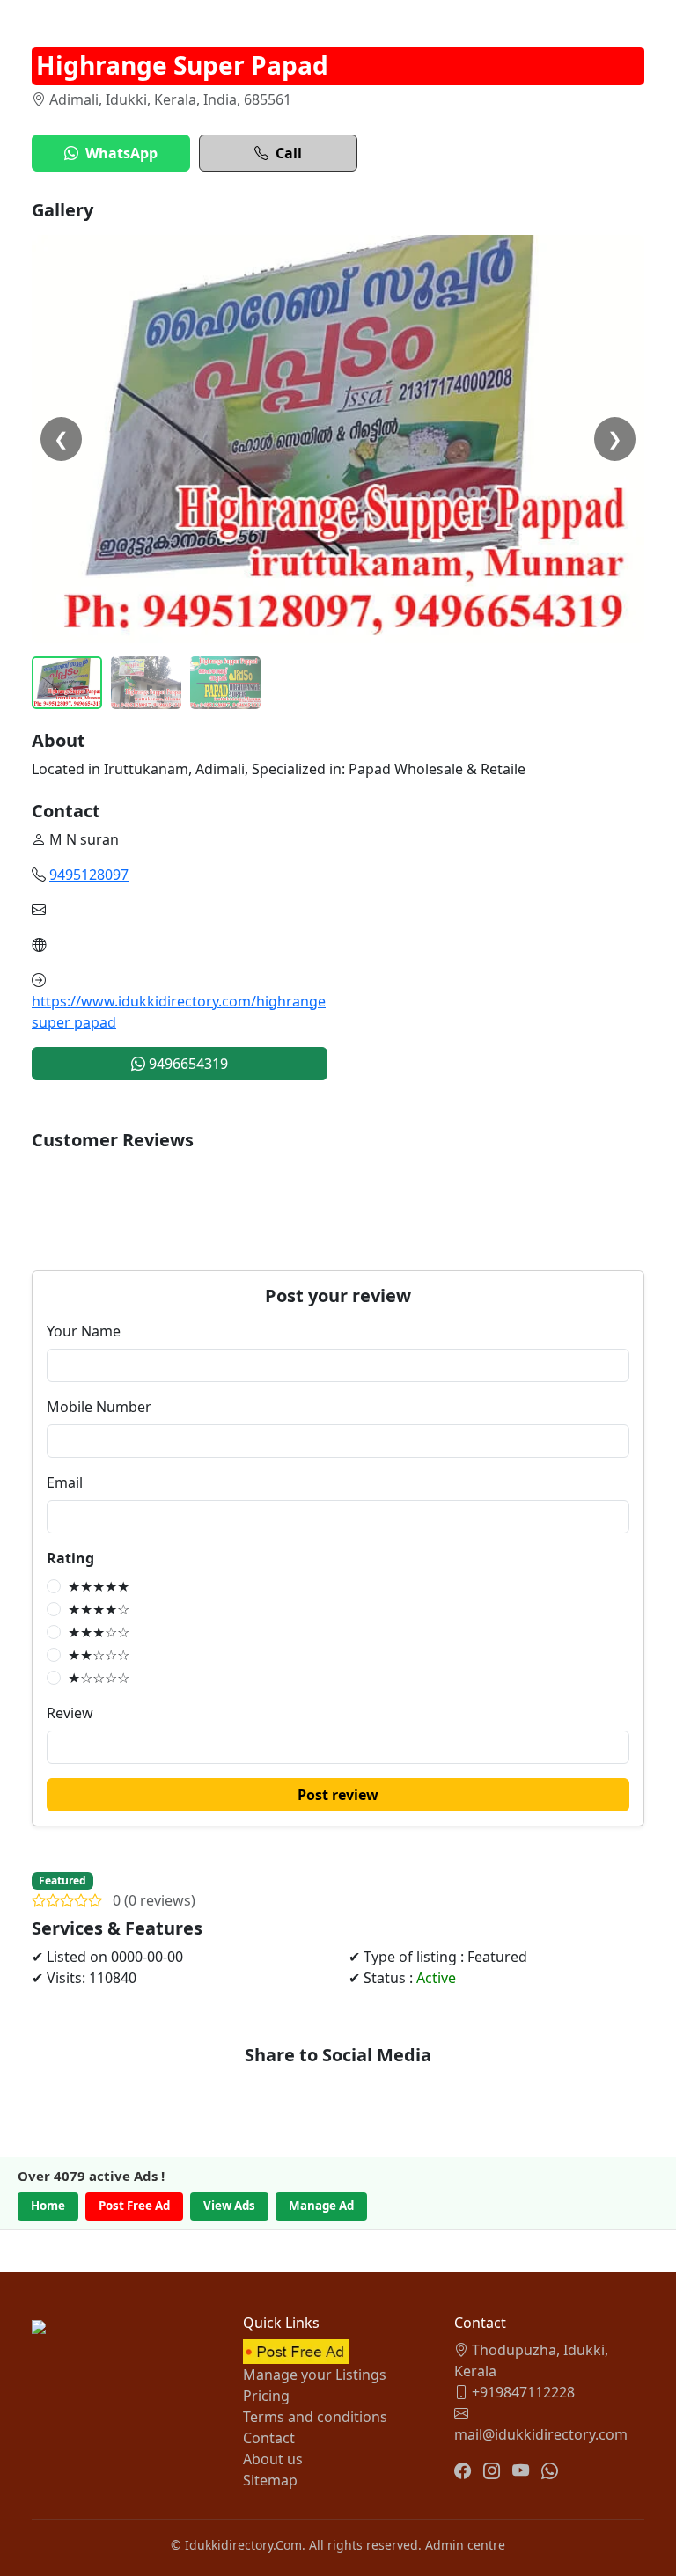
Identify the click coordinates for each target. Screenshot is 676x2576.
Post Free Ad (134, 2206)
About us (273, 2459)
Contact (269, 2438)
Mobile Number (99, 1407)
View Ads (229, 2206)
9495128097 (89, 875)
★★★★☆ (99, 1609)
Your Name (84, 1331)
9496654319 (187, 1064)
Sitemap (270, 2480)
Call (289, 153)
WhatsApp (121, 153)
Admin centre (465, 2545)
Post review (338, 1795)
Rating (70, 1558)
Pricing (266, 2396)
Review (70, 1713)
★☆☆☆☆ (99, 1678)
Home (48, 2206)
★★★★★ (99, 1586)
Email (65, 1482)
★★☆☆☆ (99, 1655)
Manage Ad (321, 2206)
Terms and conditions (315, 2417)
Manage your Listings (315, 2375)
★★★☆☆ (99, 1632)
